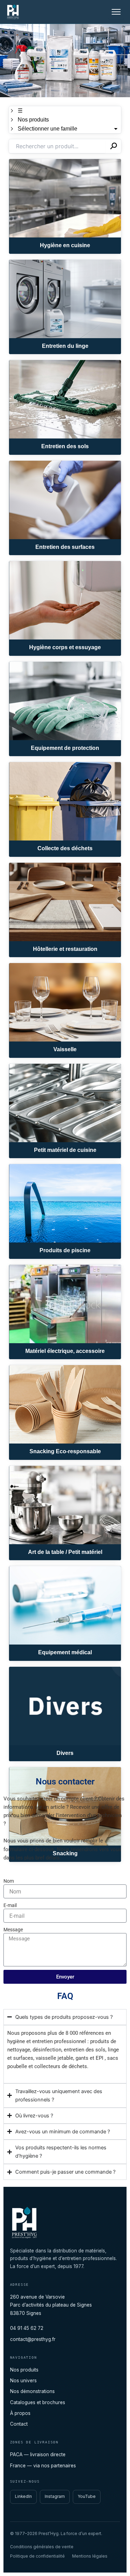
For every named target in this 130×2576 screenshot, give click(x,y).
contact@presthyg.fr (33, 2339)
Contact (19, 2424)
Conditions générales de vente (42, 2547)
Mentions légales (90, 2556)
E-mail (10, 1905)
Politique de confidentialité (37, 2556)
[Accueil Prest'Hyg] (13, 12)
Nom (9, 1881)
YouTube (87, 2496)
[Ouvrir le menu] (116, 12)
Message (13, 1930)
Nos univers (23, 2381)
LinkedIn (23, 2496)
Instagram (55, 2496)
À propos (20, 2413)
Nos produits (24, 2370)
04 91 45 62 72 (27, 2328)
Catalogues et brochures (38, 2402)
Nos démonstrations (32, 2391)
